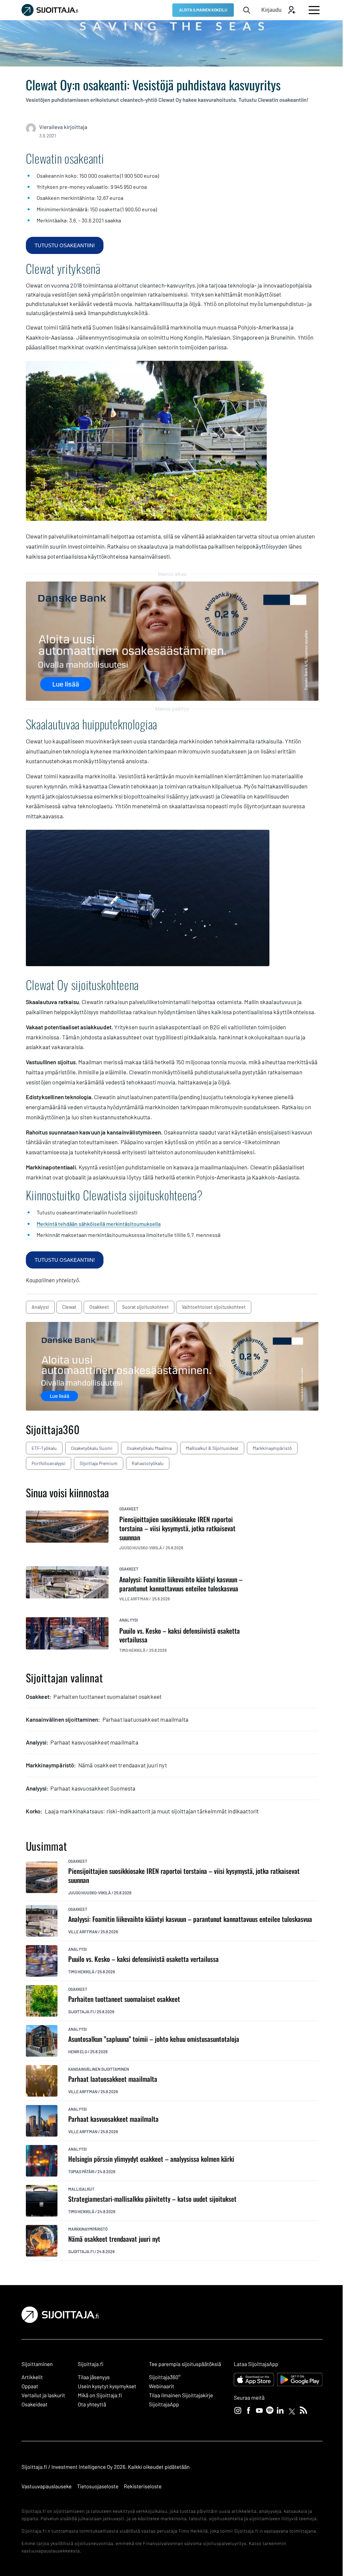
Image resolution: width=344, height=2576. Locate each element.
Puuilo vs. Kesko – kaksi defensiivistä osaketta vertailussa (143, 1959)
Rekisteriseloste (142, 2486)
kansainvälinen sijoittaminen (99, 2069)
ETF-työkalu (44, 1448)
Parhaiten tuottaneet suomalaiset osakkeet (124, 1999)
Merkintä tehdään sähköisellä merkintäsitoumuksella (99, 1224)
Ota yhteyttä (92, 2405)
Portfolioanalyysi (49, 1463)
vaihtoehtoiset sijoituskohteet (214, 1307)
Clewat (69, 1307)
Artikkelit (32, 2377)
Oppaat (30, 2386)
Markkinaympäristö (272, 1448)
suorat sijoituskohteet (145, 1307)
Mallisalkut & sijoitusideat (212, 1448)
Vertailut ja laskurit (43, 2395)
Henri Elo (78, 2052)
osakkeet (99, 1307)
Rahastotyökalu (148, 1463)
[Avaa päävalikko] (314, 10)
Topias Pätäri (81, 2172)
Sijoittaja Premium (99, 1463)
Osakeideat (34, 2405)
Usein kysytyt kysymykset (107, 2386)
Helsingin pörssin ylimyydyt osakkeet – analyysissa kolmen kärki (151, 2159)
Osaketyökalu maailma (149, 1448)
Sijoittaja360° (165, 2377)
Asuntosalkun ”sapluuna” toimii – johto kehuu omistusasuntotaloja (154, 2039)
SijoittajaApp (164, 2405)
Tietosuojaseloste (98, 2486)
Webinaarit (161, 2386)
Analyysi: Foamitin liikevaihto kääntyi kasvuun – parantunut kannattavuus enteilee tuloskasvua (190, 1919)
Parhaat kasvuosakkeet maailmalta (113, 2119)
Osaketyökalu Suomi (92, 1448)
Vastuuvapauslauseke (47, 2486)
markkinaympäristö (88, 2229)
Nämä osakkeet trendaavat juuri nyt (114, 2239)
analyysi (40, 1307)
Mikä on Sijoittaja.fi (100, 2395)
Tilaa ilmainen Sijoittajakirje (181, 2395)
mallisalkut (81, 2189)
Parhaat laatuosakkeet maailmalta (113, 2079)
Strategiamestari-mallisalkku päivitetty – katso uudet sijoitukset (152, 2199)
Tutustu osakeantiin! (65, 245)
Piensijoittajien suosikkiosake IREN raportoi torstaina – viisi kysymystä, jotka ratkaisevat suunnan (184, 1875)
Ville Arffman (83, 1932)
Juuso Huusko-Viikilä (90, 1893)
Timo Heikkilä (81, 1972)
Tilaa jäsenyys (94, 2377)
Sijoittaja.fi (81, 2012)
